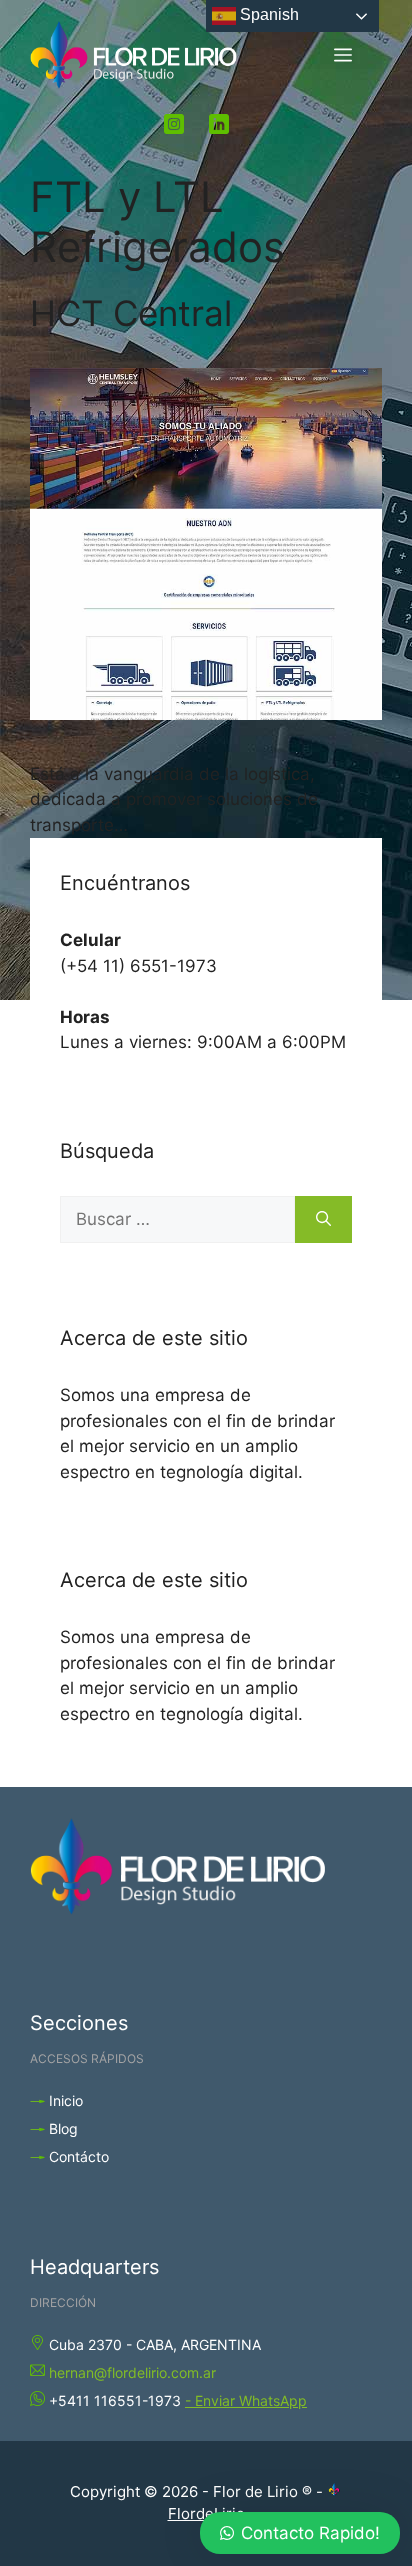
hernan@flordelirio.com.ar (132, 2372)
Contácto (79, 2156)
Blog (63, 2128)
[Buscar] (323, 1220)
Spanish (267, 14)
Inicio (66, 2100)
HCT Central (131, 313)
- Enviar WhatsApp (246, 2400)
